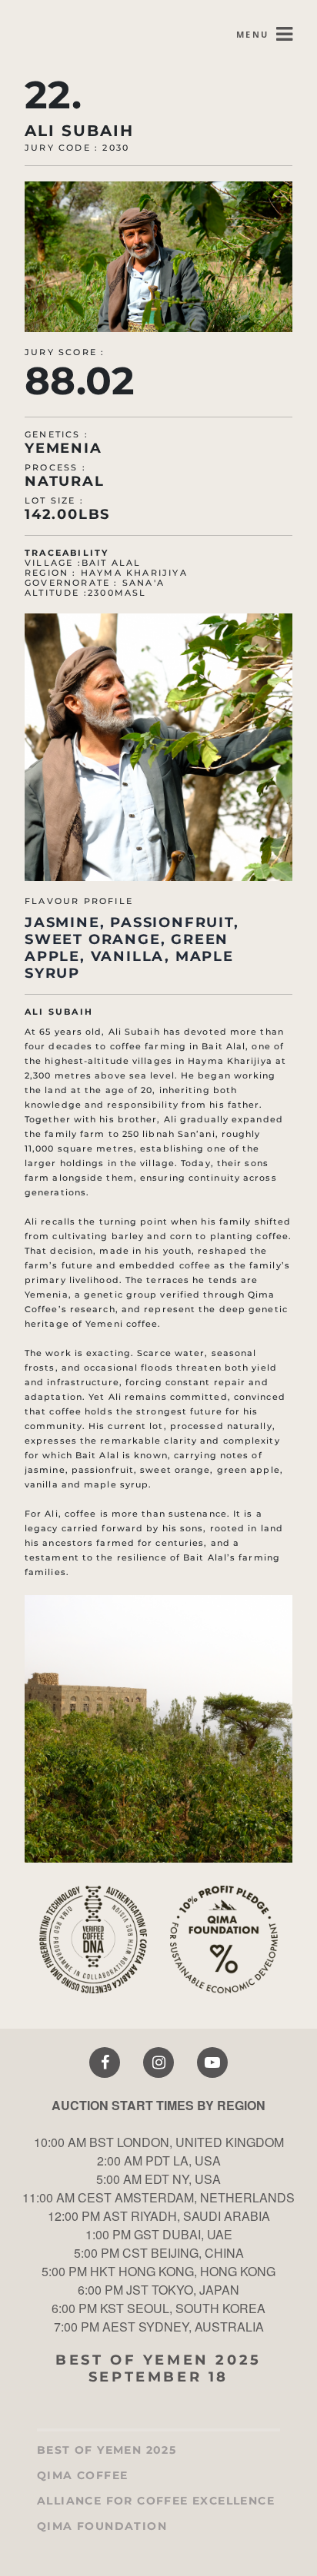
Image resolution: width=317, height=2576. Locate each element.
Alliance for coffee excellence (156, 2501)
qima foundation (102, 2526)
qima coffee (82, 2476)
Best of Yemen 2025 (107, 2450)
